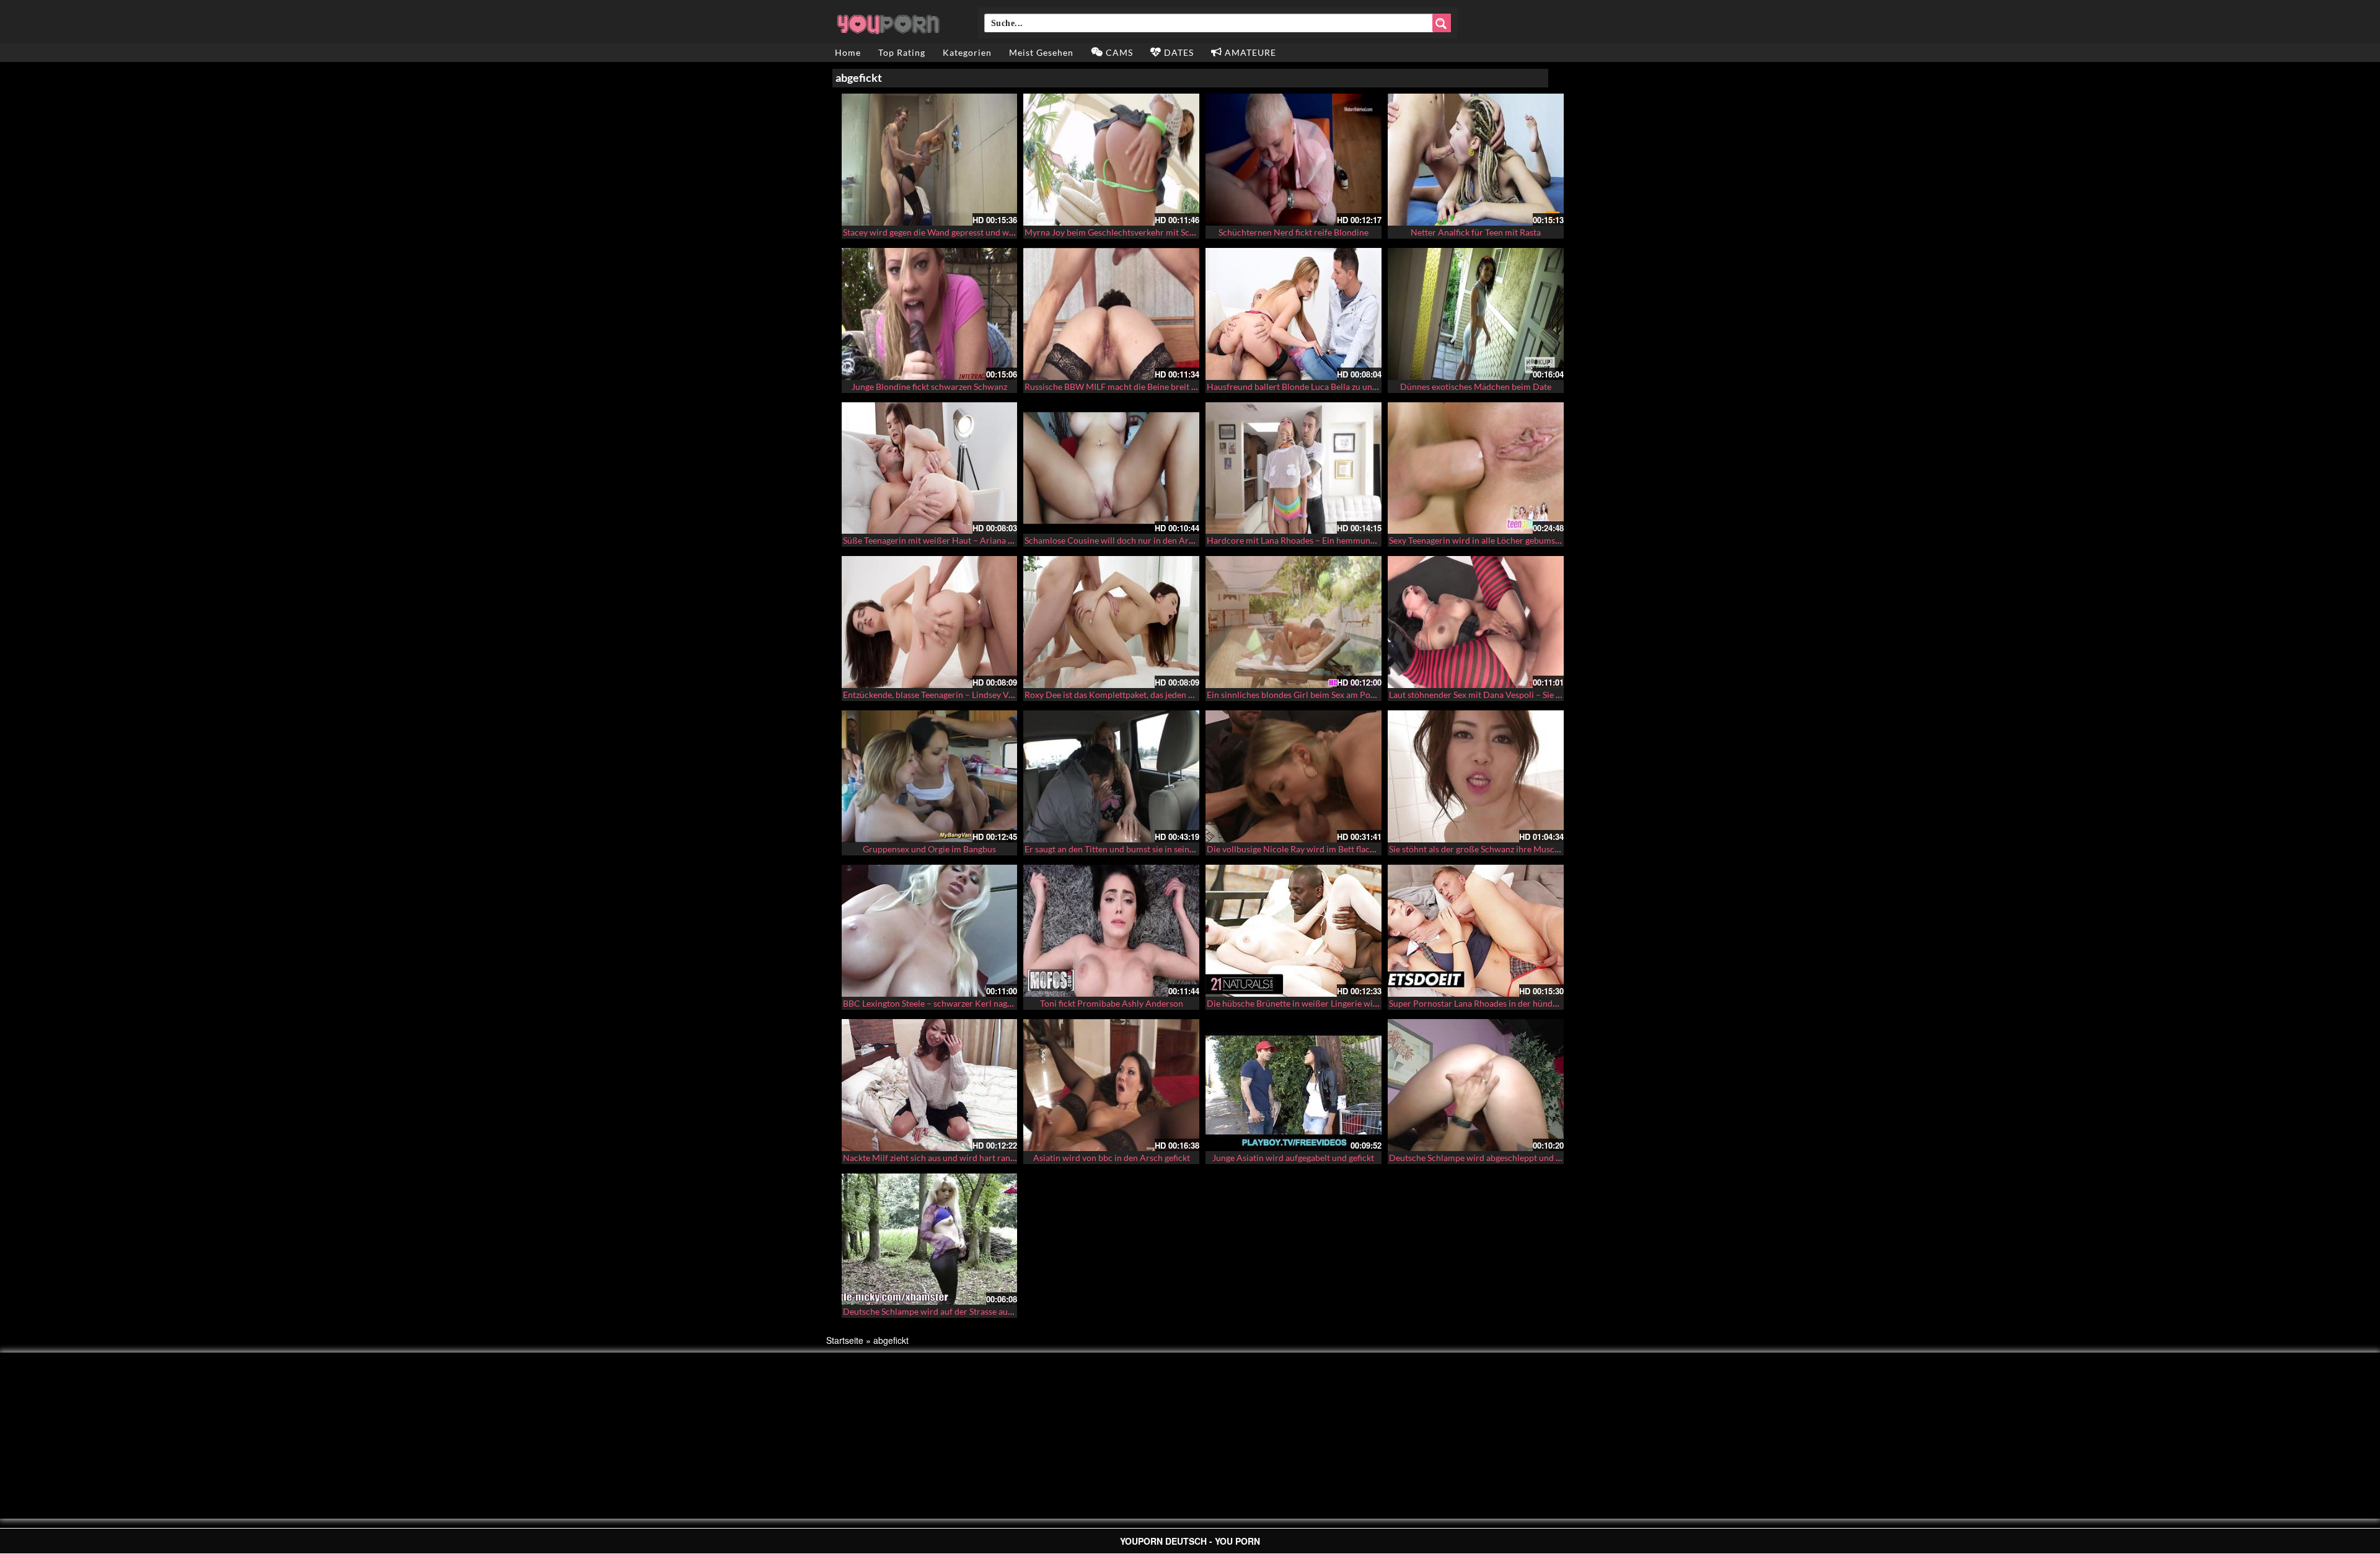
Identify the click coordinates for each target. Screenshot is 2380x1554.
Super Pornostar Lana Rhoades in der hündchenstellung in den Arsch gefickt (1534, 1003)
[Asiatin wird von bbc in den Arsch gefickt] (1111, 1085)
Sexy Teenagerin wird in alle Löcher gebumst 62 (1479, 540)
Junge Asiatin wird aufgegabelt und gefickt (1293, 1158)
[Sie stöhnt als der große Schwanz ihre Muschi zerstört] (1476, 776)
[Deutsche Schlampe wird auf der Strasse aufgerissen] (930, 1239)
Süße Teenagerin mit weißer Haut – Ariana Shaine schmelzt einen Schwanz (985, 540)
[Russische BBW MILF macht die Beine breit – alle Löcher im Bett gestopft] (1111, 314)
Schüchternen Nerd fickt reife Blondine (1294, 232)
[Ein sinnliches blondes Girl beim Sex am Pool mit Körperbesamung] (1294, 622)
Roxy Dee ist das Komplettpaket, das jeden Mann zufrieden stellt (1147, 695)
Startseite (845, 1340)
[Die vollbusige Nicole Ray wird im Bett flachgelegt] (1294, 776)
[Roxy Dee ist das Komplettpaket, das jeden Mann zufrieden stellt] (1111, 622)
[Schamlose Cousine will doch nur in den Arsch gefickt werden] (1111, 468)
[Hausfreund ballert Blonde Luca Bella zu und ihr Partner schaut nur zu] (1294, 314)
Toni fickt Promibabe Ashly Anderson (1112, 1003)
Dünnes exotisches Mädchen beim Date (1476, 386)
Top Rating (902, 52)
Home (848, 52)
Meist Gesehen (1041, 52)
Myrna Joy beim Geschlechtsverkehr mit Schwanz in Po (1130, 232)
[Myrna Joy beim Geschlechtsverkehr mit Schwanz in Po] (1111, 160)
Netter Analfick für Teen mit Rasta (1476, 232)
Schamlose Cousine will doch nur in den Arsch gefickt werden (1142, 540)
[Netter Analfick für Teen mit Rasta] (1476, 160)
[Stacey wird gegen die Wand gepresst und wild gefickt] (930, 160)
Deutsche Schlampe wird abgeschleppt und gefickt (1485, 1158)
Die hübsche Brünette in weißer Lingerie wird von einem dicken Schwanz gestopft (1363, 1003)
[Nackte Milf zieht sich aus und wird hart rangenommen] (930, 1085)
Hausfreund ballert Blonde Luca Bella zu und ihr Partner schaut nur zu (1341, 386)
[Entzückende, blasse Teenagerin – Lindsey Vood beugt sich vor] (930, 622)
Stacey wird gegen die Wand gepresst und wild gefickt (945, 232)
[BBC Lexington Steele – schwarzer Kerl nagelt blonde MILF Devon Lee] (930, 931)
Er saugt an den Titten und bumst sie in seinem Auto (1123, 849)
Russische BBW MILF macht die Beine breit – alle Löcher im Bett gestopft (1164, 386)
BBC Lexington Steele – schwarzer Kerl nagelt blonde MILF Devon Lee (976, 1003)
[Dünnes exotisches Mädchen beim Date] (1476, 314)
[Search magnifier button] (1442, 23)
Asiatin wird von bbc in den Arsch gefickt (1112, 1158)
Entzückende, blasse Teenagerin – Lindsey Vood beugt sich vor (961, 695)
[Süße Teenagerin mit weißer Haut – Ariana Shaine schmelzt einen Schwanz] (930, 468)
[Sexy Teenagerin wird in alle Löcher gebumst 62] (1476, 468)
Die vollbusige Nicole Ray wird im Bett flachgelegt (1302, 849)
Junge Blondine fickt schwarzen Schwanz (929, 386)
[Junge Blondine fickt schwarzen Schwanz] (930, 314)
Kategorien (967, 52)
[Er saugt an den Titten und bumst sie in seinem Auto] (1111, 776)
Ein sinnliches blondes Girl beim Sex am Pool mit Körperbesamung (1334, 695)
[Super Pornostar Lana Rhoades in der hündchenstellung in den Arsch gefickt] (1476, 931)
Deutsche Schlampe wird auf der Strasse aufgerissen (943, 1311)
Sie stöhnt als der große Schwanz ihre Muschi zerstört (1492, 849)
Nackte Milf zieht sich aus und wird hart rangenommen (948, 1158)
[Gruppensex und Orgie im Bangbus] (930, 776)
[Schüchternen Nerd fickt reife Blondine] (1294, 160)
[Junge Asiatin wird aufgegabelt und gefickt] (1294, 1085)
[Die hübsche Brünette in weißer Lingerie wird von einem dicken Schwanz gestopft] (1294, 931)
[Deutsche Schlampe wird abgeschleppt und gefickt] (1476, 1085)
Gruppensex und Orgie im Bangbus (929, 849)
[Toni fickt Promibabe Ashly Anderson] (1111, 931)
